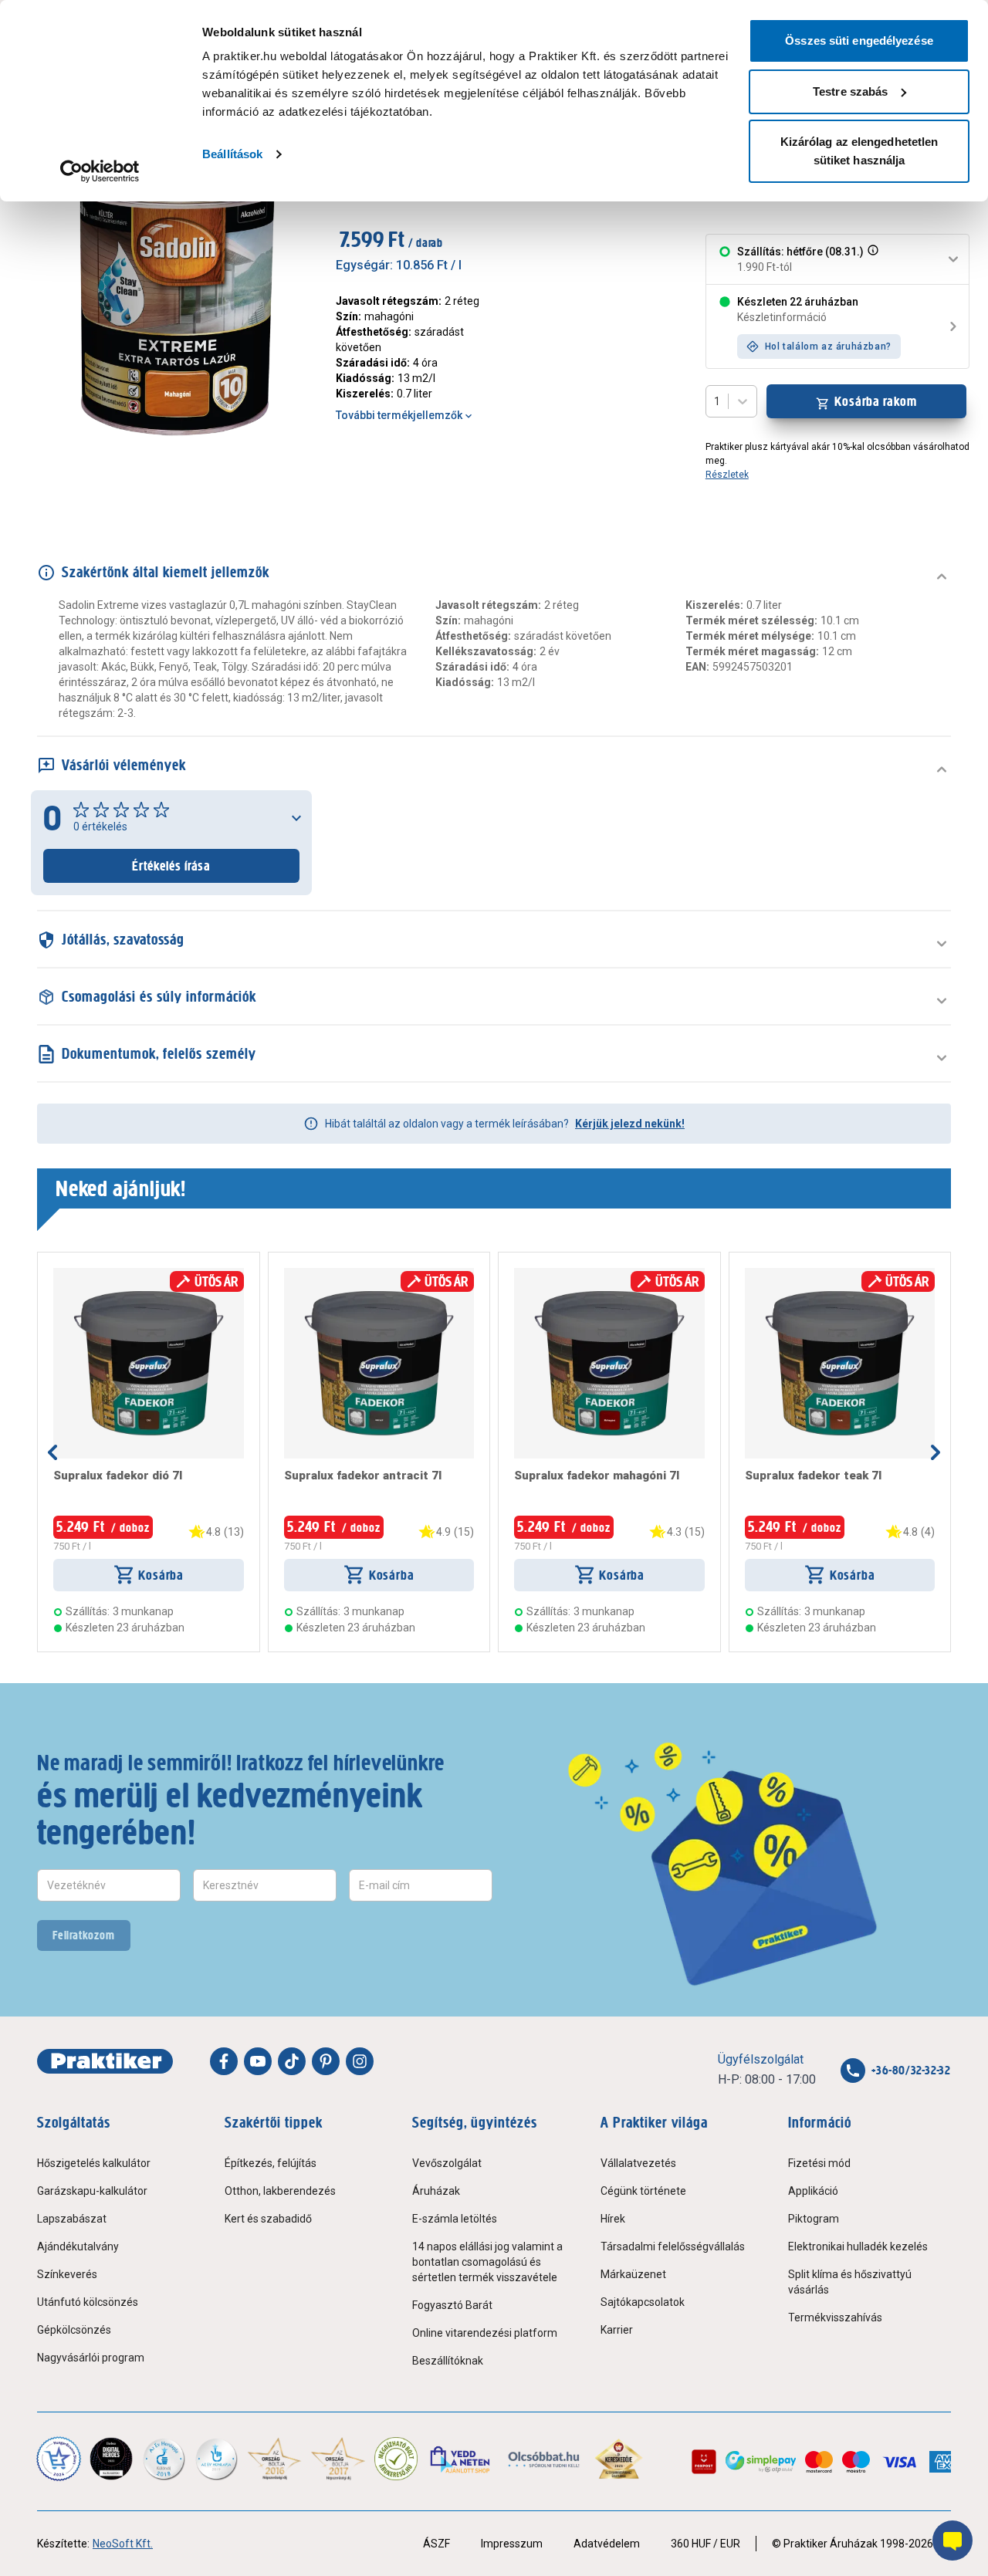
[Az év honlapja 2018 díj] (164, 2459)
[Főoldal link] (105, 2061)
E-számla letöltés (455, 2219)
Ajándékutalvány (78, 2246)
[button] (871, 259)
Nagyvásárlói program (91, 2358)
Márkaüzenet (633, 2274)
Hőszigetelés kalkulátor (94, 2163)
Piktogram (814, 2219)
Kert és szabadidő (268, 2219)
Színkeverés (67, 2274)
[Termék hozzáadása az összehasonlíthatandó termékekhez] (81, 1274)
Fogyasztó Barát (452, 2305)
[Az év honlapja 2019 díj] (216, 2459)
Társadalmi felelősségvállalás (673, 2246)
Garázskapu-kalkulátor (92, 2191)
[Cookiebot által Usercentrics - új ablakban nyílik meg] (100, 171)
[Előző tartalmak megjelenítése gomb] (52, 1452)
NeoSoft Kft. (123, 2544)
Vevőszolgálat (447, 2163)
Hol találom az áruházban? (828, 347)
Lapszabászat (72, 2219)
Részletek (727, 475)
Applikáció (813, 2191)
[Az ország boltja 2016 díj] (274, 2459)
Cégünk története (643, 2191)
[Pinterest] (326, 2061)
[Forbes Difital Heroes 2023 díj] (111, 2459)
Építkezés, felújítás (271, 2163)
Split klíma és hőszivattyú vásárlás (850, 2282)
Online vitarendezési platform (485, 2333)
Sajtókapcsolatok (643, 2302)
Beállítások (232, 154)
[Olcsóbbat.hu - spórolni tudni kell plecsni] (545, 2459)
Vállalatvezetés (638, 2163)
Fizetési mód (819, 2163)
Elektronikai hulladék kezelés (858, 2246)
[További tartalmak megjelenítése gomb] (936, 1452)
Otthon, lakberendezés (280, 2191)
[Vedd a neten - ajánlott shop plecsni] (461, 2459)
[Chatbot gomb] (952, 2541)
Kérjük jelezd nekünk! (630, 1124)
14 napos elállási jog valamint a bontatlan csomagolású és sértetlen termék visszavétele (487, 2262)
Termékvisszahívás (835, 2317)
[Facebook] (224, 2061)
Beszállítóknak (448, 2361)
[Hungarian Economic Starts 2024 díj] (59, 2459)
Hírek (613, 2219)
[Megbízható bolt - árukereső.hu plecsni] (396, 2459)
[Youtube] (258, 2061)
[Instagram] (360, 2061)
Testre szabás (850, 91)
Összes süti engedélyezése (859, 41)
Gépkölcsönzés (74, 2330)
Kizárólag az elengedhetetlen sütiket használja (859, 151)
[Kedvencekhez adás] (59, 1274)
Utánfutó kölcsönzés (88, 2302)
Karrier (617, 2330)
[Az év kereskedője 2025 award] (619, 2459)
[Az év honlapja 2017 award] (338, 2459)
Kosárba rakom (876, 401)
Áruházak (436, 2191)
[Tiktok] (292, 2061)
